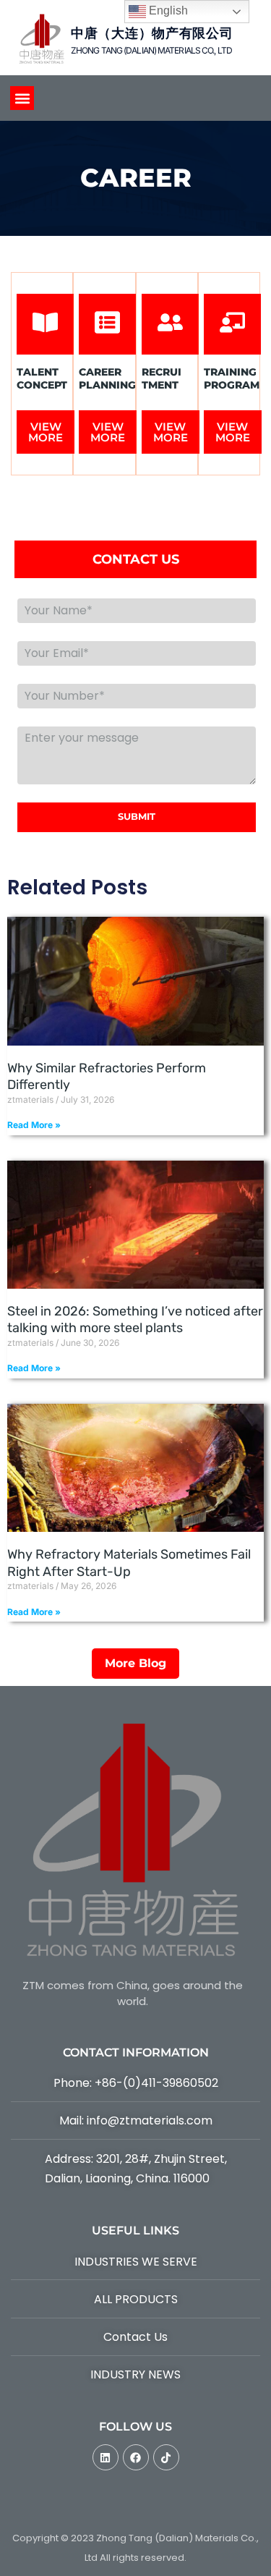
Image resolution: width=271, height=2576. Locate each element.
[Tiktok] (166, 2457)
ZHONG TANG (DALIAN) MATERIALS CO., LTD (151, 50)
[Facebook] (136, 2457)
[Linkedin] (106, 2457)
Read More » (34, 1125)
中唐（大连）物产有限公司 (152, 33)
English (167, 10)
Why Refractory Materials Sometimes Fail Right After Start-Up (129, 1563)
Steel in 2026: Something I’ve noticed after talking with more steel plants (135, 1319)
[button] (22, 98)
